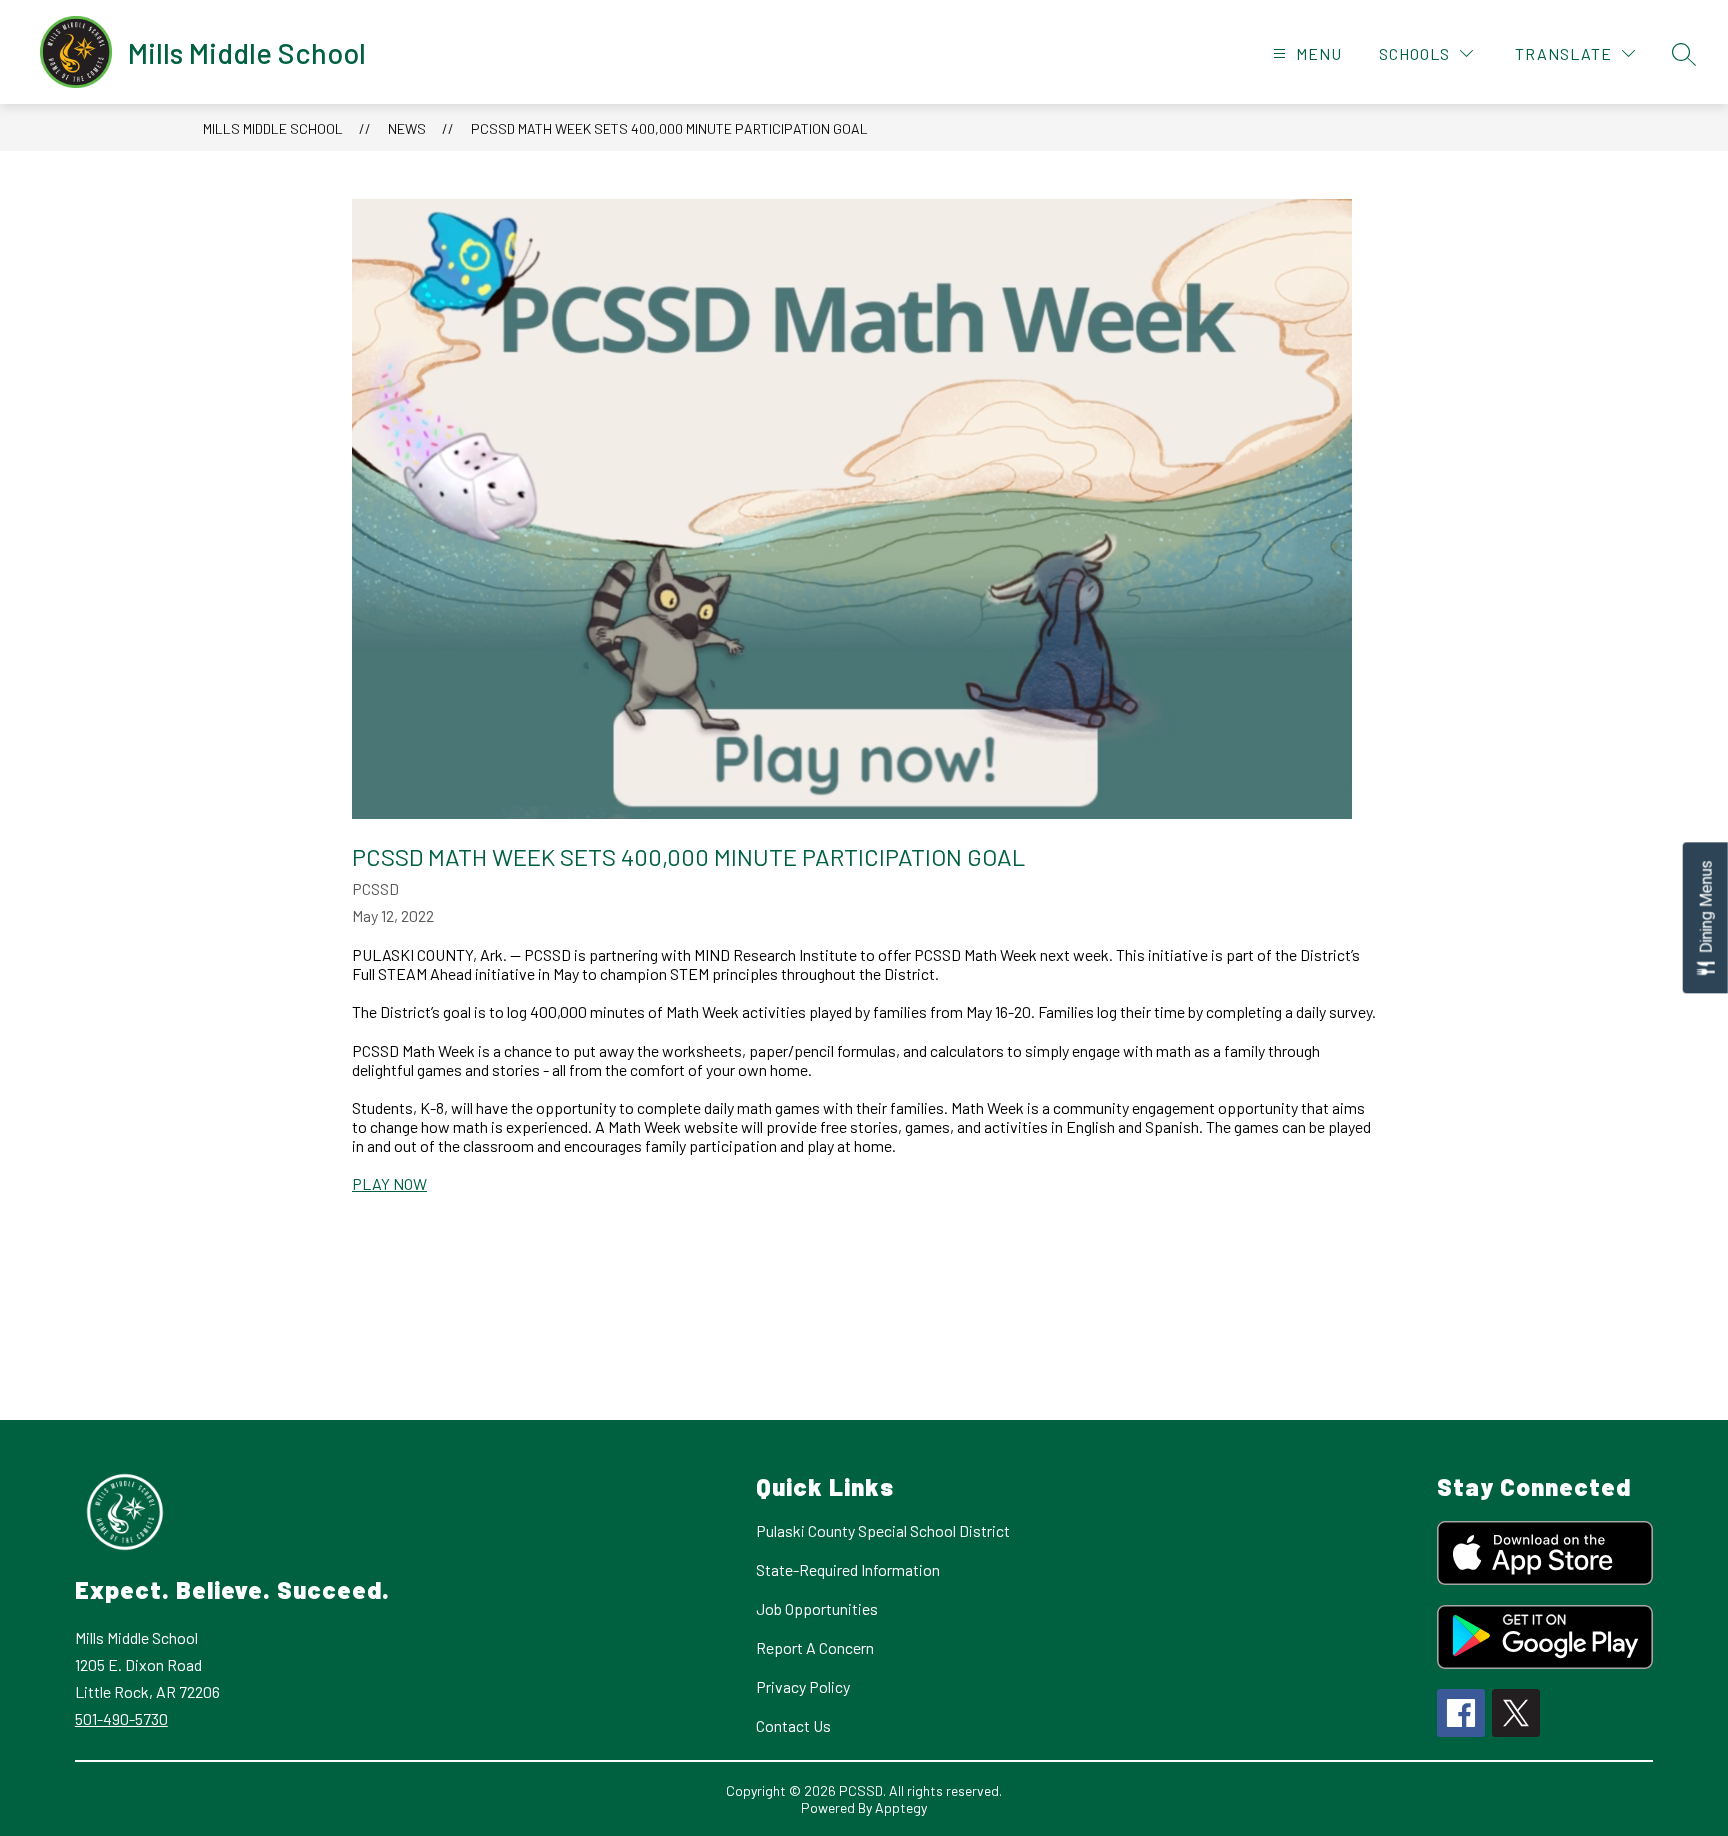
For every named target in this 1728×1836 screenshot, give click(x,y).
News (407, 128)
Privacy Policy (803, 1686)
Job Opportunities (817, 1608)
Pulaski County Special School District (883, 1530)
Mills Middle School (273, 128)
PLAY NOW (389, 1183)
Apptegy (901, 1807)
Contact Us (793, 1725)
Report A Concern (815, 1647)
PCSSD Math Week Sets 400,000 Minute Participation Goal (669, 128)
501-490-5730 (121, 1718)
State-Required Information (848, 1569)
